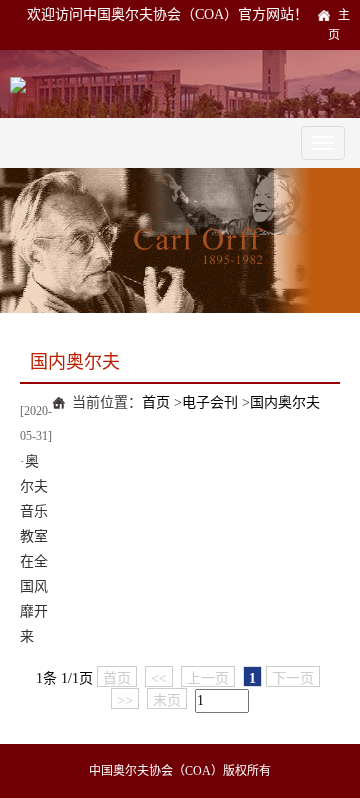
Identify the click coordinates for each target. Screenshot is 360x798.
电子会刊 (210, 402)
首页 (156, 402)
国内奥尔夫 (285, 402)
